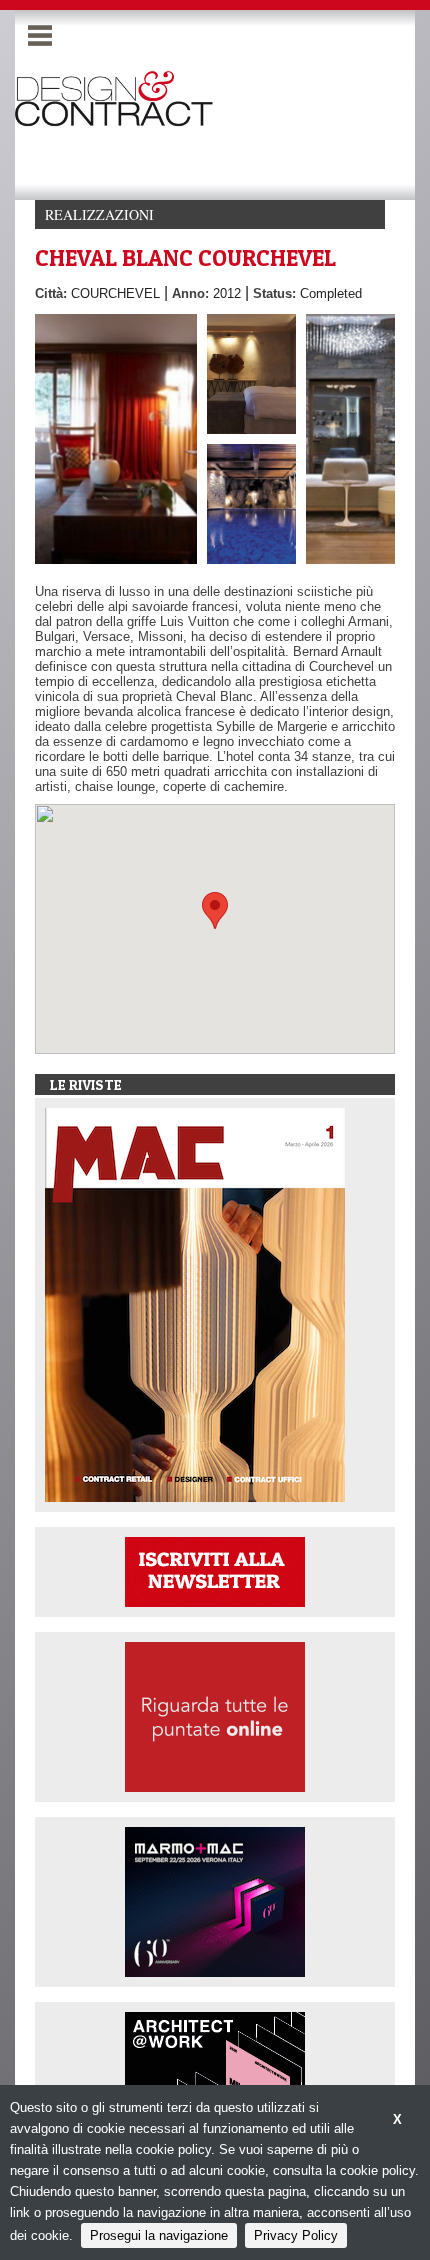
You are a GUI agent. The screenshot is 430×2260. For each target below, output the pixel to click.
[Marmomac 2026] (215, 1900)
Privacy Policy (296, 2235)
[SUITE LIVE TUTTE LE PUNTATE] (215, 1715)
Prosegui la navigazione (159, 2235)
